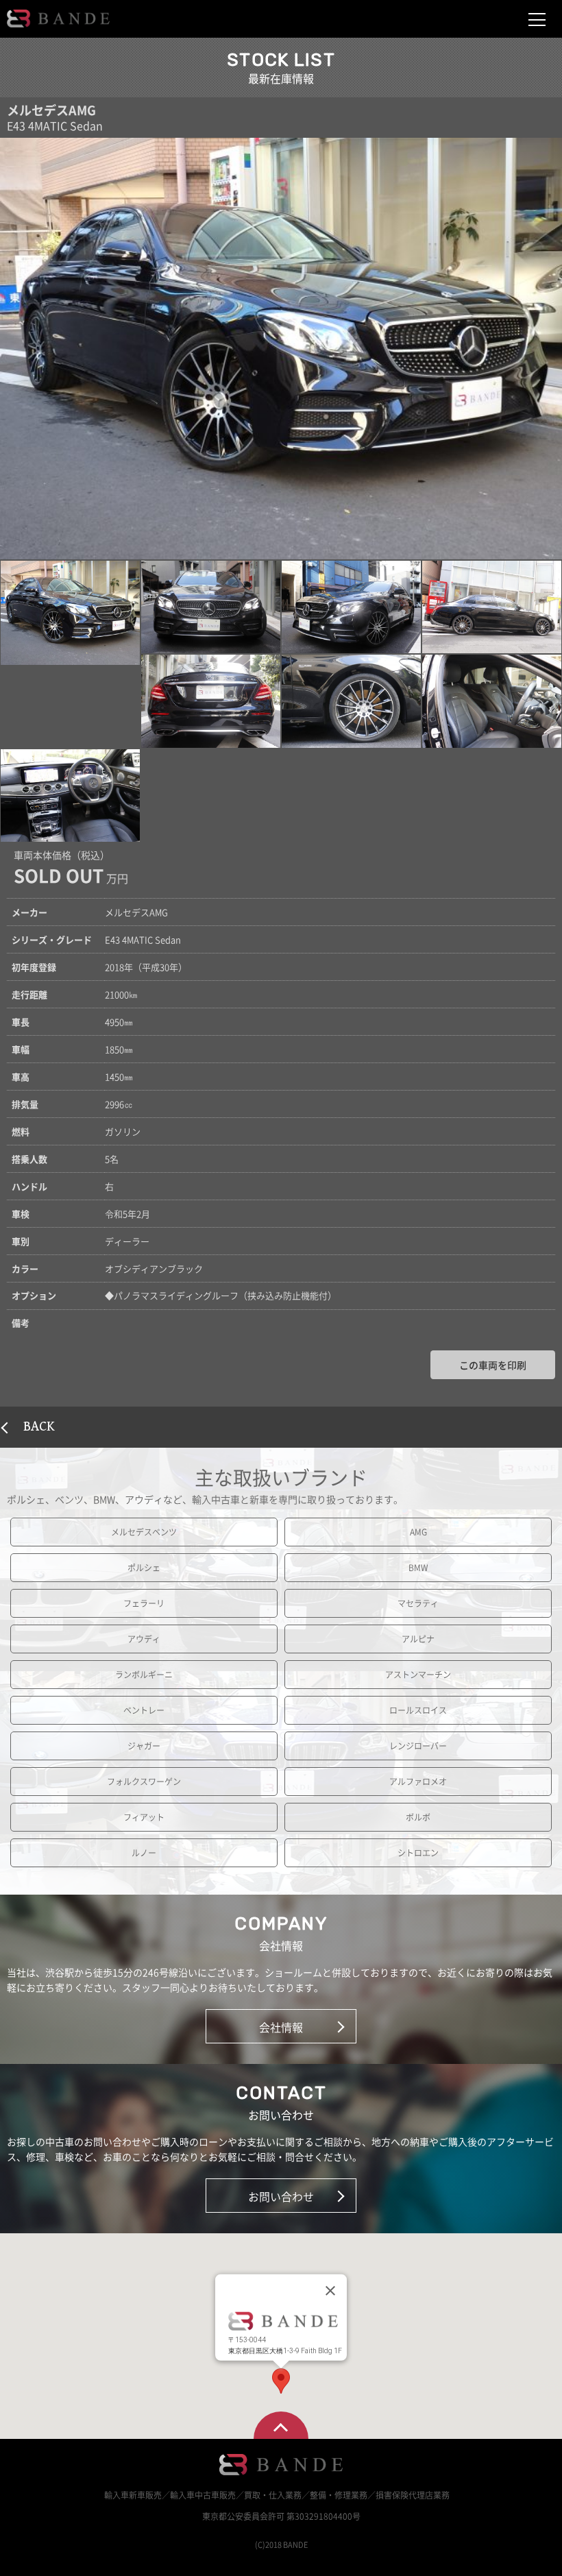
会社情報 (281, 2027)
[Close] (330, 2290)
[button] (70, 613)
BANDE (58, 19)
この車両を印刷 (493, 1365)
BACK (39, 1427)
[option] (281, 349)
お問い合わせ (281, 2196)
